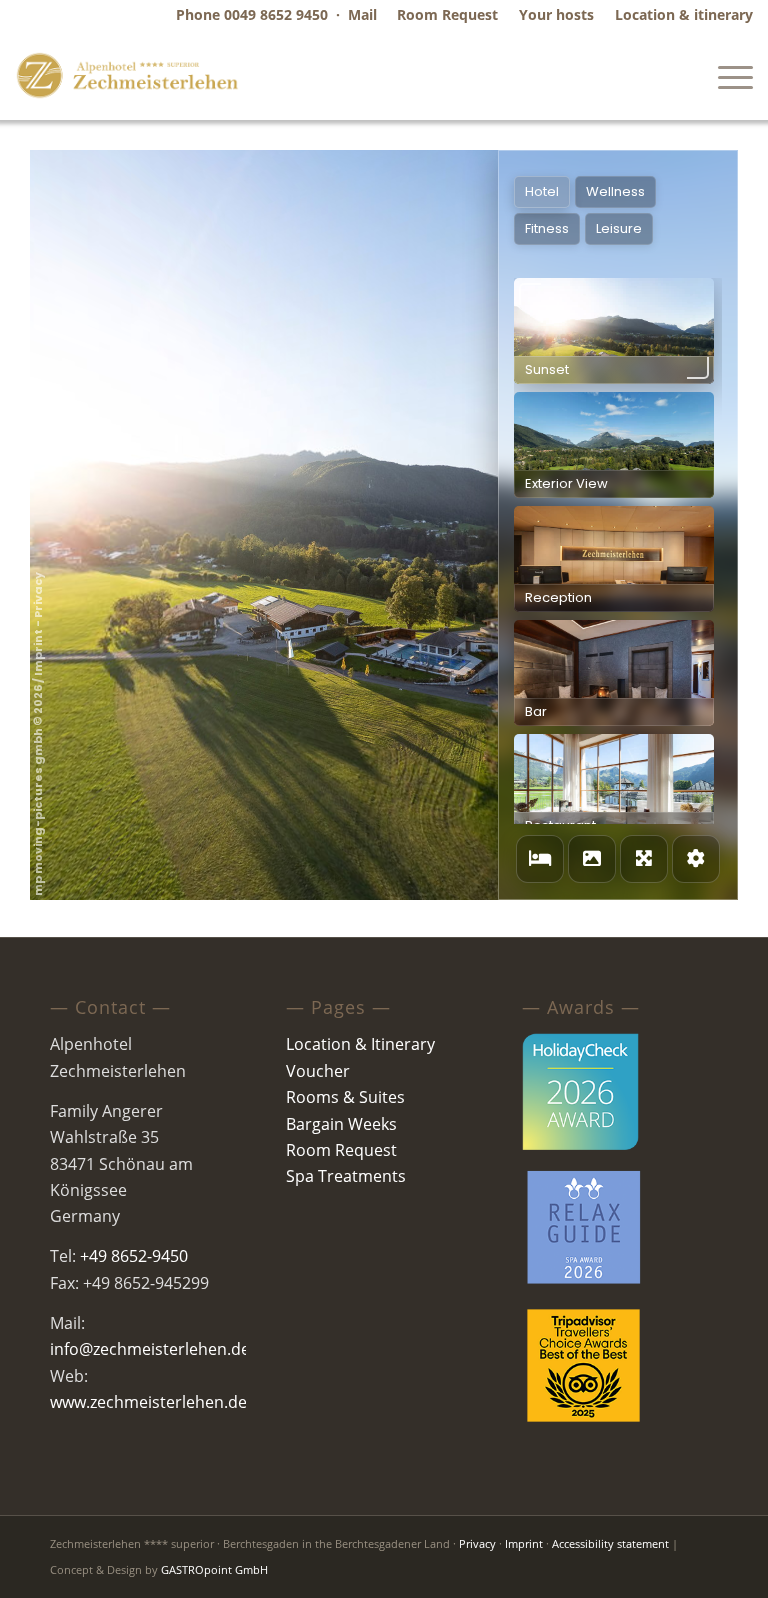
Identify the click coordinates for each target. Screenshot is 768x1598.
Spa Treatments (346, 1176)
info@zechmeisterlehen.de (150, 1349)
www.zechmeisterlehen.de (148, 1402)
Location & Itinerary (360, 1044)
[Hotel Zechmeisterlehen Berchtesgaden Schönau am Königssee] (127, 75)
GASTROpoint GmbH (214, 1569)
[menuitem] (448, 15)
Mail (362, 14)
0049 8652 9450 (276, 14)
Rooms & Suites (345, 1097)
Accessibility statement (610, 1543)
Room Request (341, 1150)
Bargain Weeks (341, 1124)
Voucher (318, 1071)
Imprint (524, 1543)
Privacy (477, 1543)
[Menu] (725, 75)
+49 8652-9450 (134, 1256)
